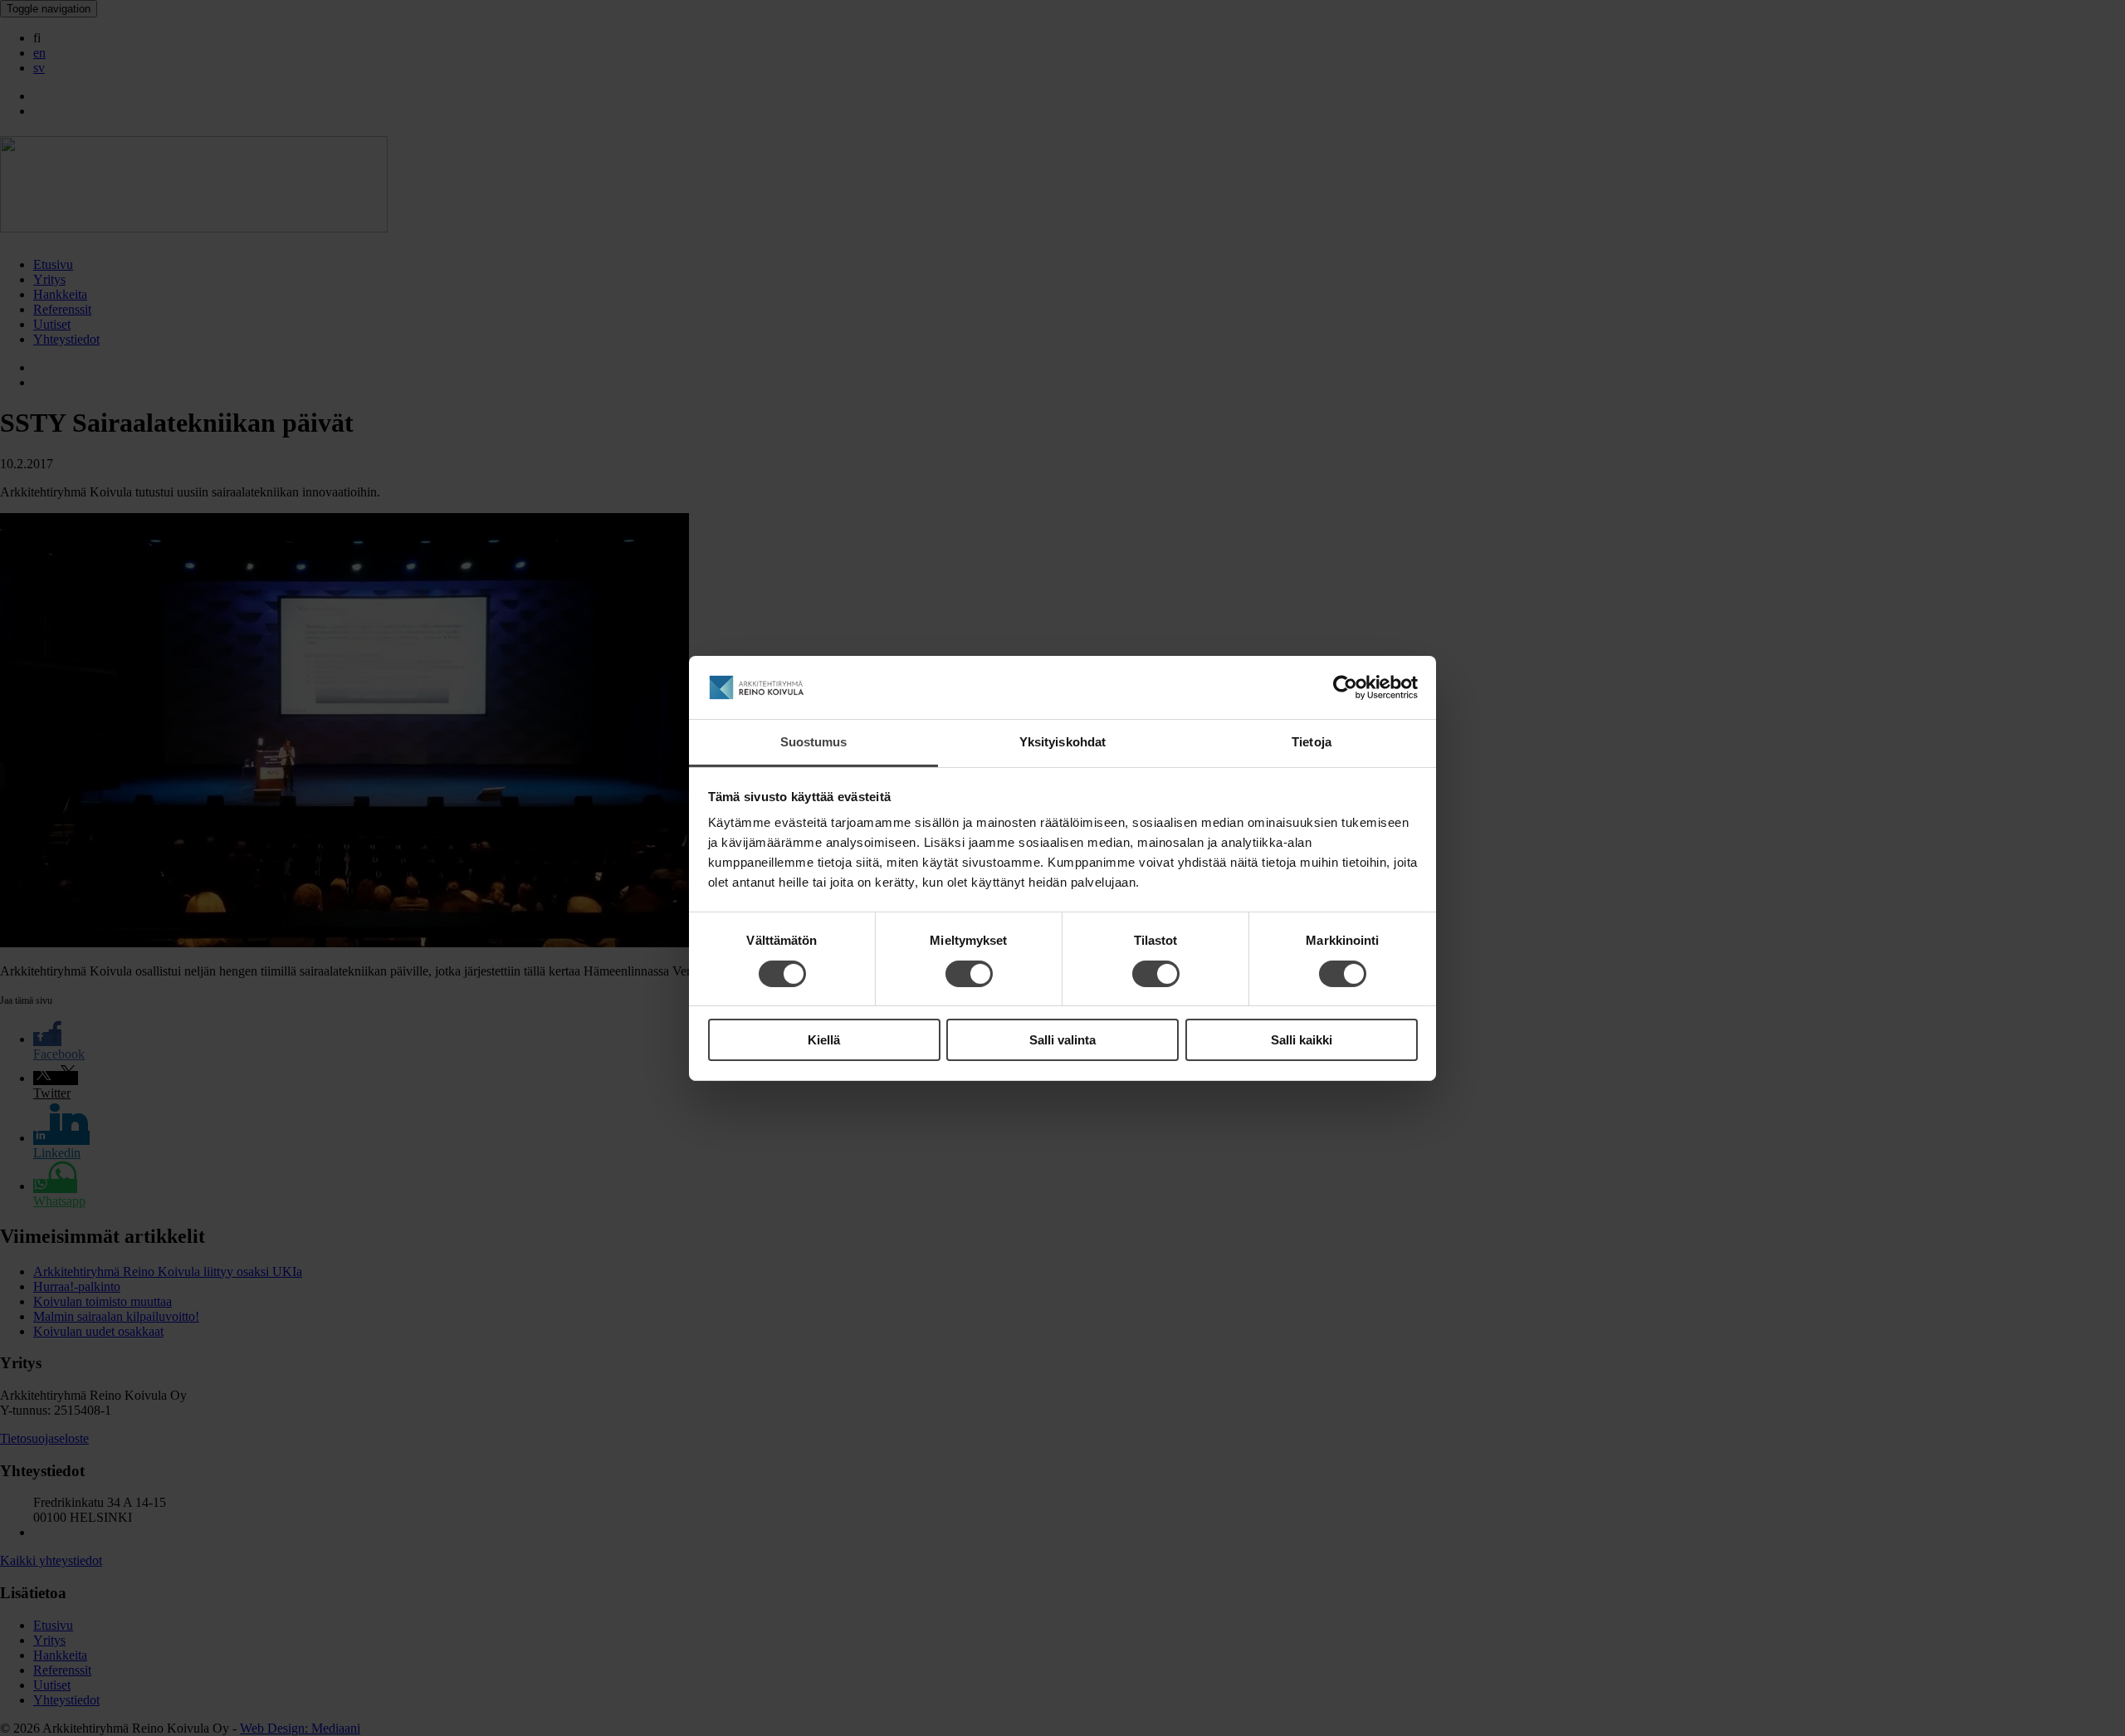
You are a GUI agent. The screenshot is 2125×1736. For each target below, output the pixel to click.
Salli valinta (1062, 1040)
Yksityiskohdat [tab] (1062, 742)
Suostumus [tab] (814, 742)
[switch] (969, 974)
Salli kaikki (1302, 1040)
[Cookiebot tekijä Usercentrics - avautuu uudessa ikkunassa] (1345, 687)
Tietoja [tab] (1312, 742)
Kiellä (824, 1040)
